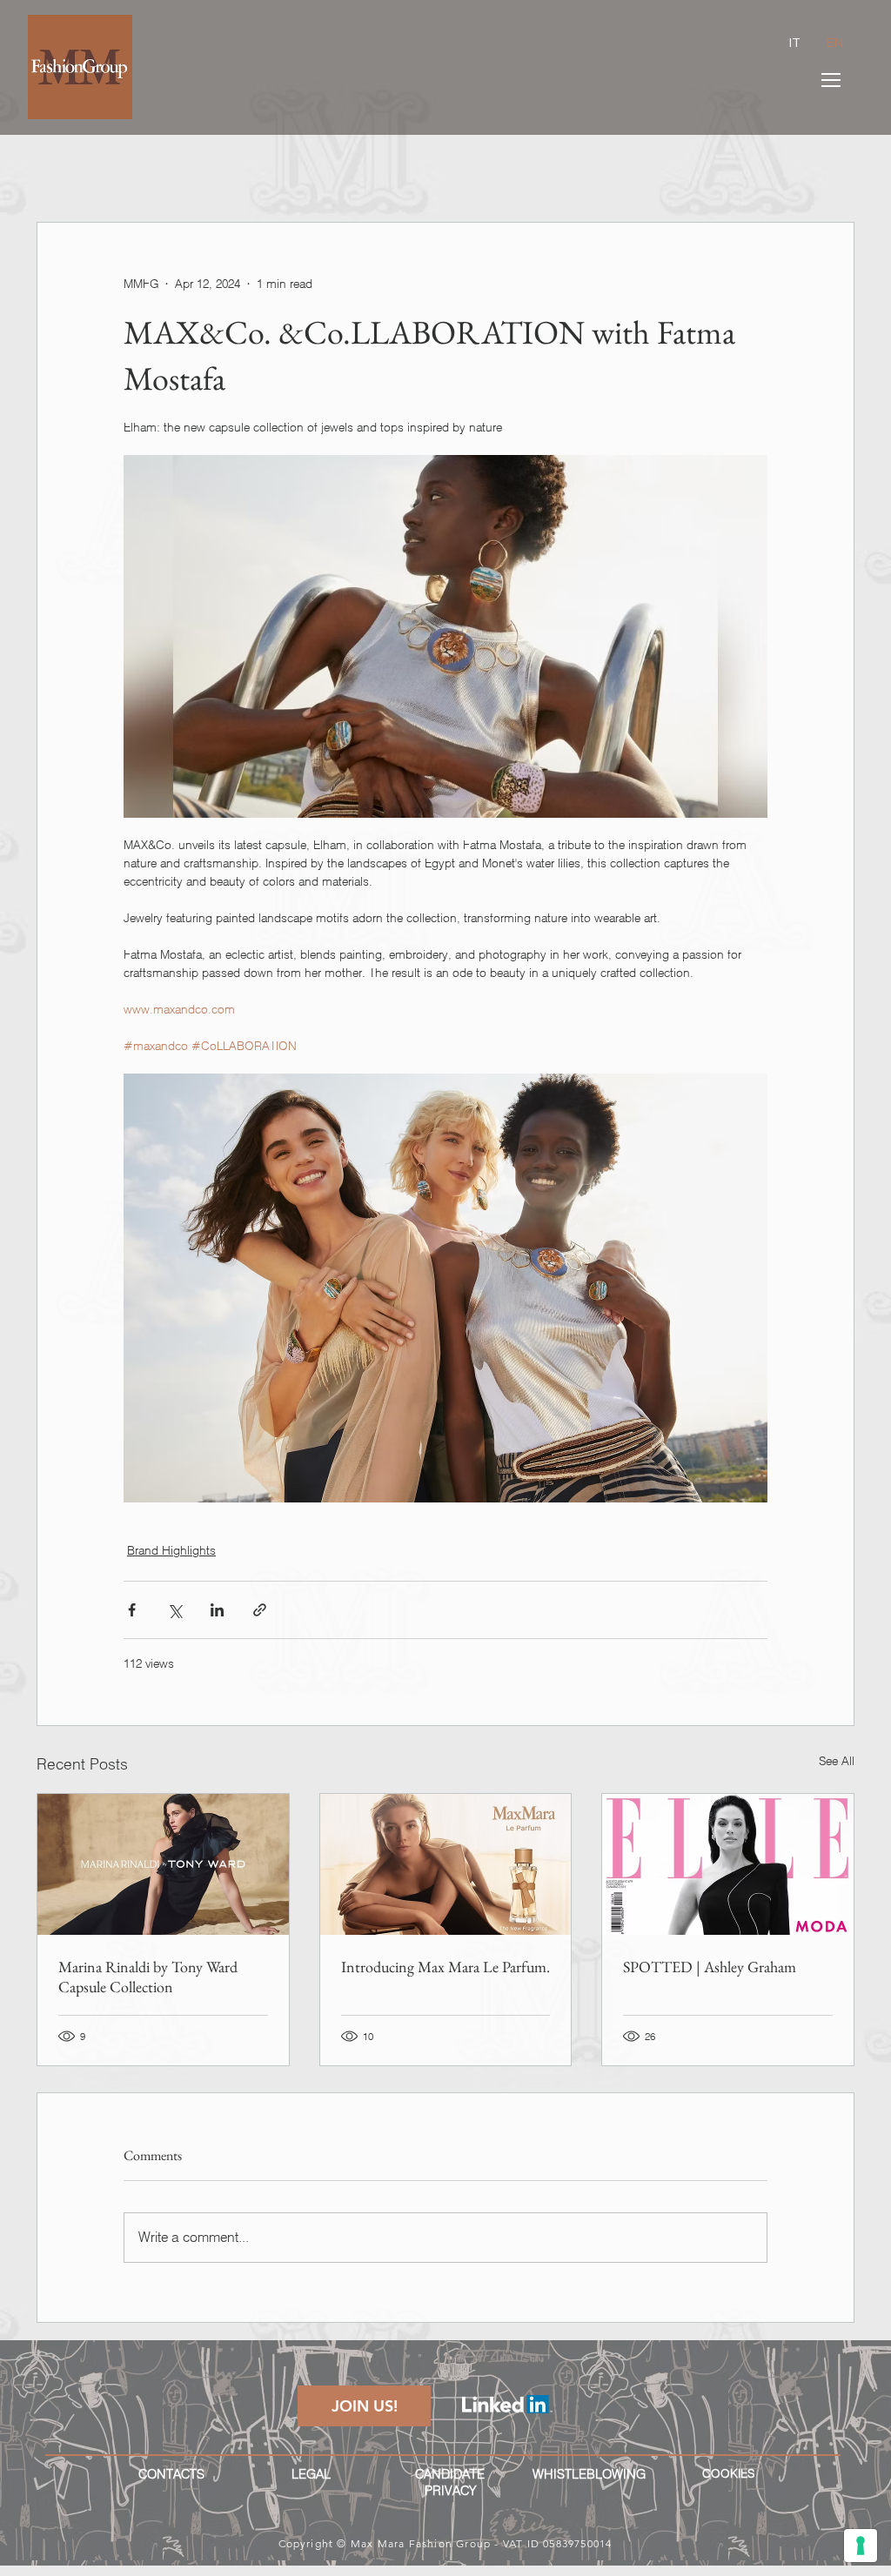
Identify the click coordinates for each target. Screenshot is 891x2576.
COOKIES (728, 2473)
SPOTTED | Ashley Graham (710, 1967)
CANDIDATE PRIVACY (450, 2482)
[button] (831, 80)
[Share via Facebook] (132, 1610)
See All (837, 1761)
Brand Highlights (171, 1550)
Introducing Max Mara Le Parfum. (445, 1967)
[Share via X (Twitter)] (174, 1610)
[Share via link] (260, 1610)
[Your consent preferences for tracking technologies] (861, 2546)
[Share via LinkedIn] (217, 1610)
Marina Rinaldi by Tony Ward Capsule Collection (148, 1977)
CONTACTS (171, 2474)
